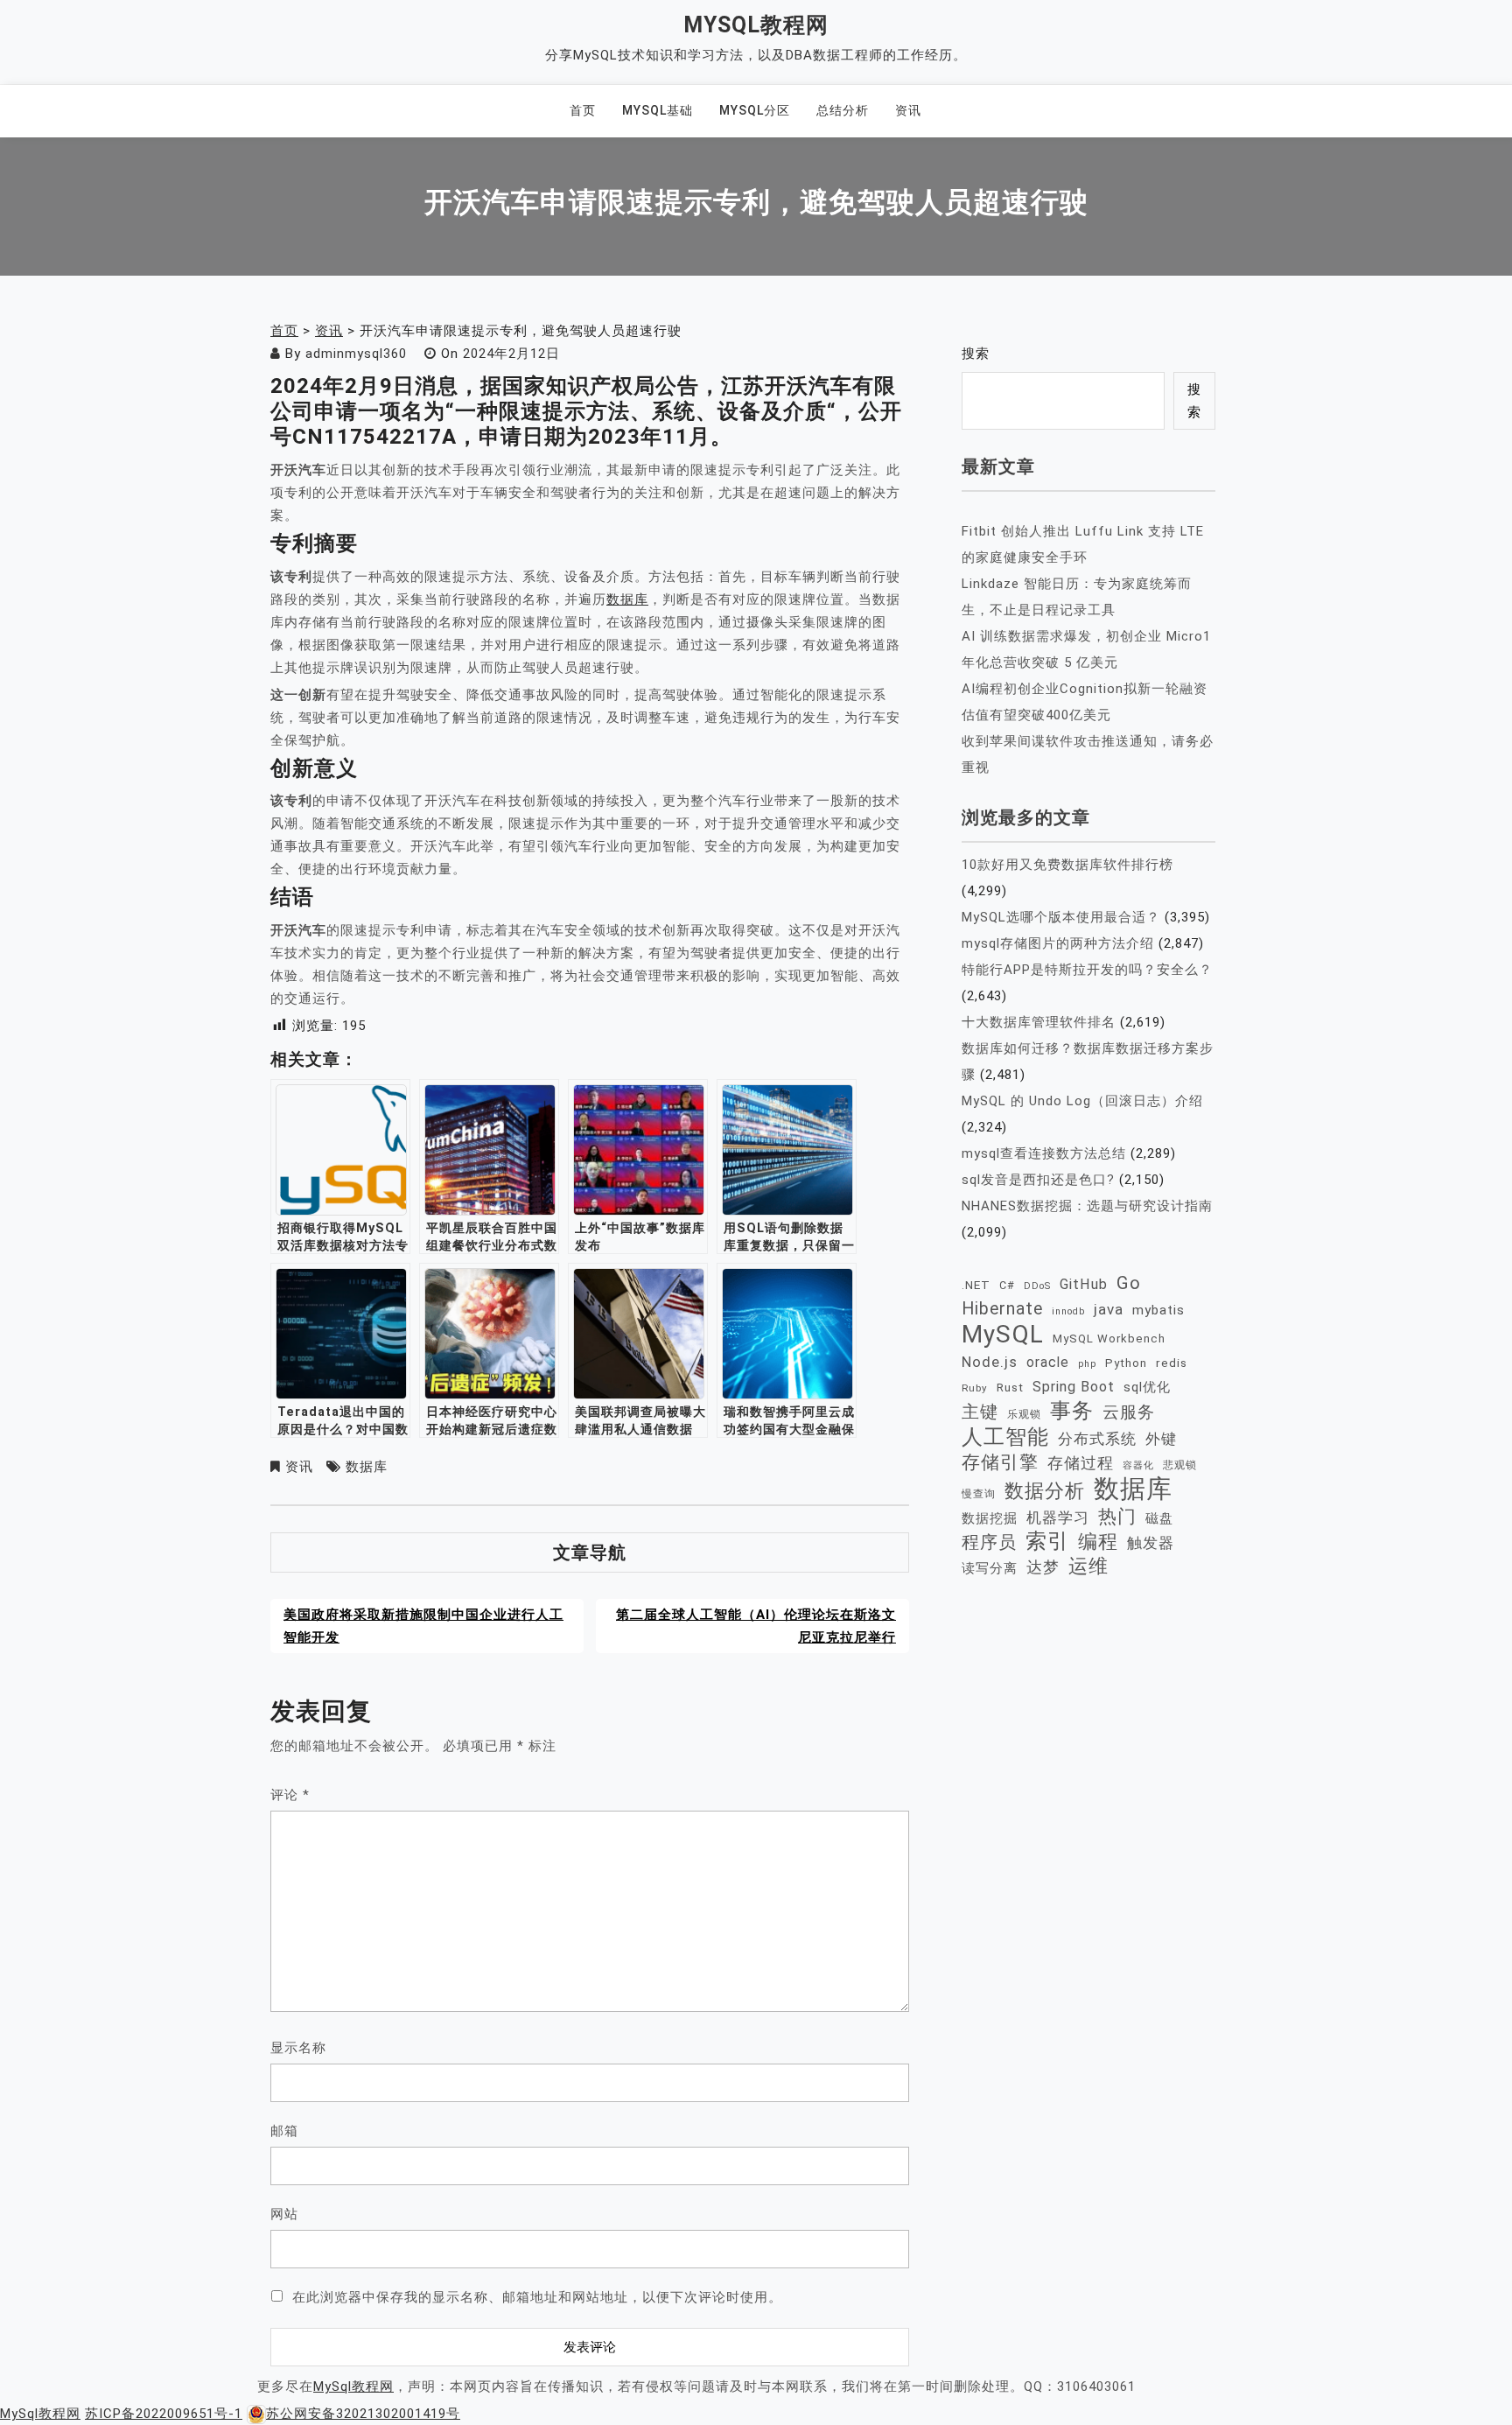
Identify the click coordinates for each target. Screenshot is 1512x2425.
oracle (1048, 1362)
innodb (1068, 1311)
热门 (1117, 1516)
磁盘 (1159, 1518)
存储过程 (1081, 1463)
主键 (980, 1412)
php (1087, 1364)
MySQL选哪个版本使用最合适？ (1061, 917)
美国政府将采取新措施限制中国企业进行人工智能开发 (423, 1626)
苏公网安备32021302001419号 (363, 2414)
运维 (1088, 1566)
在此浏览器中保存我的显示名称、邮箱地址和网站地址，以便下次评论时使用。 (537, 2297)
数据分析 (1045, 1491)
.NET (976, 1285)
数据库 (627, 599)
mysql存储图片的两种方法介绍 (1058, 943)
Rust (1010, 1387)
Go (1129, 1283)
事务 (1072, 1411)
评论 (290, 1795)
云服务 (1129, 1412)
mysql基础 (658, 110)
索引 (1047, 1541)
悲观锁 (1180, 1465)
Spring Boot (1074, 1387)
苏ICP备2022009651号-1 (164, 2414)
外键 (1161, 1439)
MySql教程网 (756, 25)
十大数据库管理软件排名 (1039, 1022)
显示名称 (298, 2048)
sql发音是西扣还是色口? (1038, 1180)
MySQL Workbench (1109, 1339)
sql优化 (1147, 1387)
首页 (583, 110)
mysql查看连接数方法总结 (1044, 1153)
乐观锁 (1024, 1414)
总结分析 (843, 110)
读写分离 (990, 1568)
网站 (284, 2214)
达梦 (1043, 1567)
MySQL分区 (755, 110)
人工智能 (1005, 1437)
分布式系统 (1097, 1439)
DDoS (1037, 1286)
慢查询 (979, 1493)
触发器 (1151, 1543)
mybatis (1158, 1310)
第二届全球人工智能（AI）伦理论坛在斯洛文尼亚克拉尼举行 (756, 1626)
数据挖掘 (990, 1518)
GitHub (1084, 1284)
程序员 (989, 1542)
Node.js (990, 1362)
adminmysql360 (356, 354)
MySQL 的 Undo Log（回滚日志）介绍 (1082, 1101)
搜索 (976, 354)
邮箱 (284, 2131)
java (1109, 1309)
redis (1172, 1363)
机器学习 (1058, 1517)
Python (1126, 1363)
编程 (1098, 1541)
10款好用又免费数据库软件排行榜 (1067, 865)
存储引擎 (1000, 1462)
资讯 (908, 110)
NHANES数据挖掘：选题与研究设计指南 (1087, 1206)
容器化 (1138, 1465)
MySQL (1003, 1335)
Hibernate (1002, 1309)
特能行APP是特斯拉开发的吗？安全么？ (1087, 970)
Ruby (975, 1388)
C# (1007, 1285)
